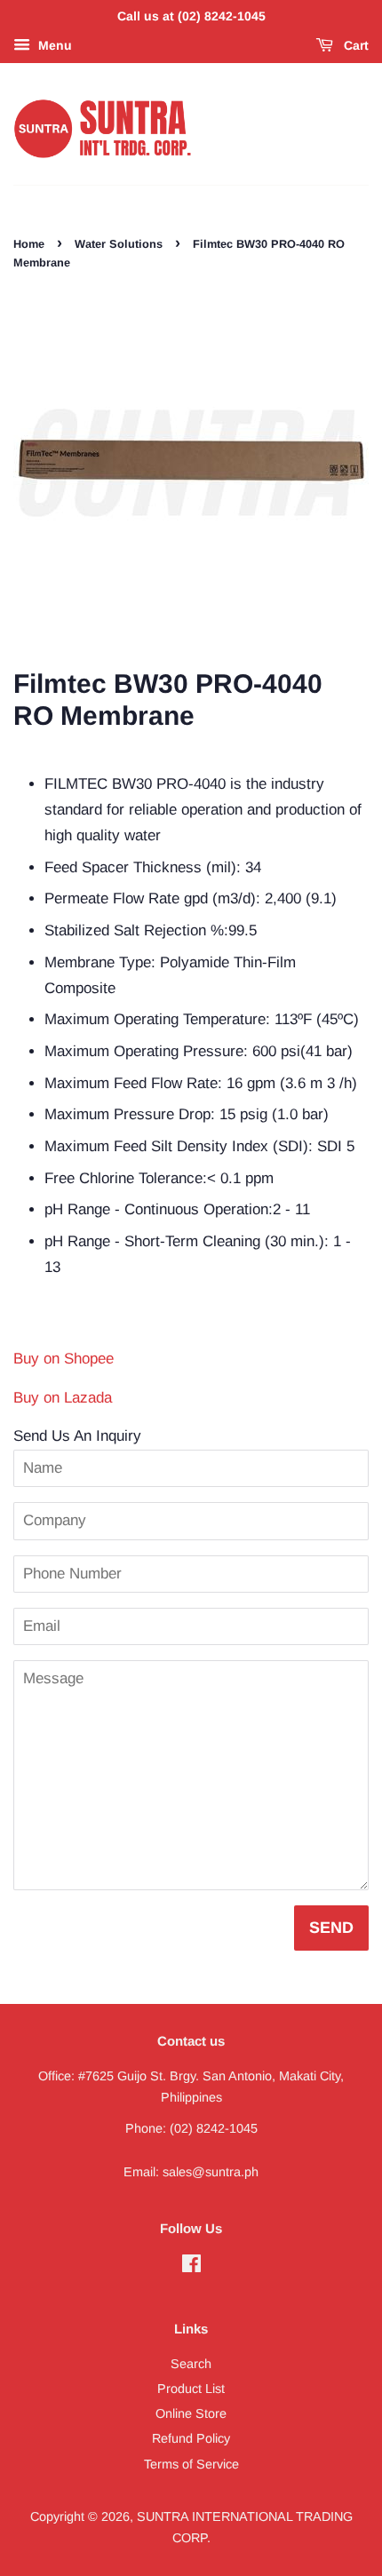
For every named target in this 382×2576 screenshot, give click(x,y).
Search (191, 2364)
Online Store (191, 2413)
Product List (191, 2389)
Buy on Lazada (63, 1398)
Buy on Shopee (64, 1359)
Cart (354, 45)
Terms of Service (191, 2464)
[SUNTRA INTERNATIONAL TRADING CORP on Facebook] (191, 2267)
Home (29, 244)
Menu (53, 45)
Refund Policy (191, 2438)
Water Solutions (119, 244)
